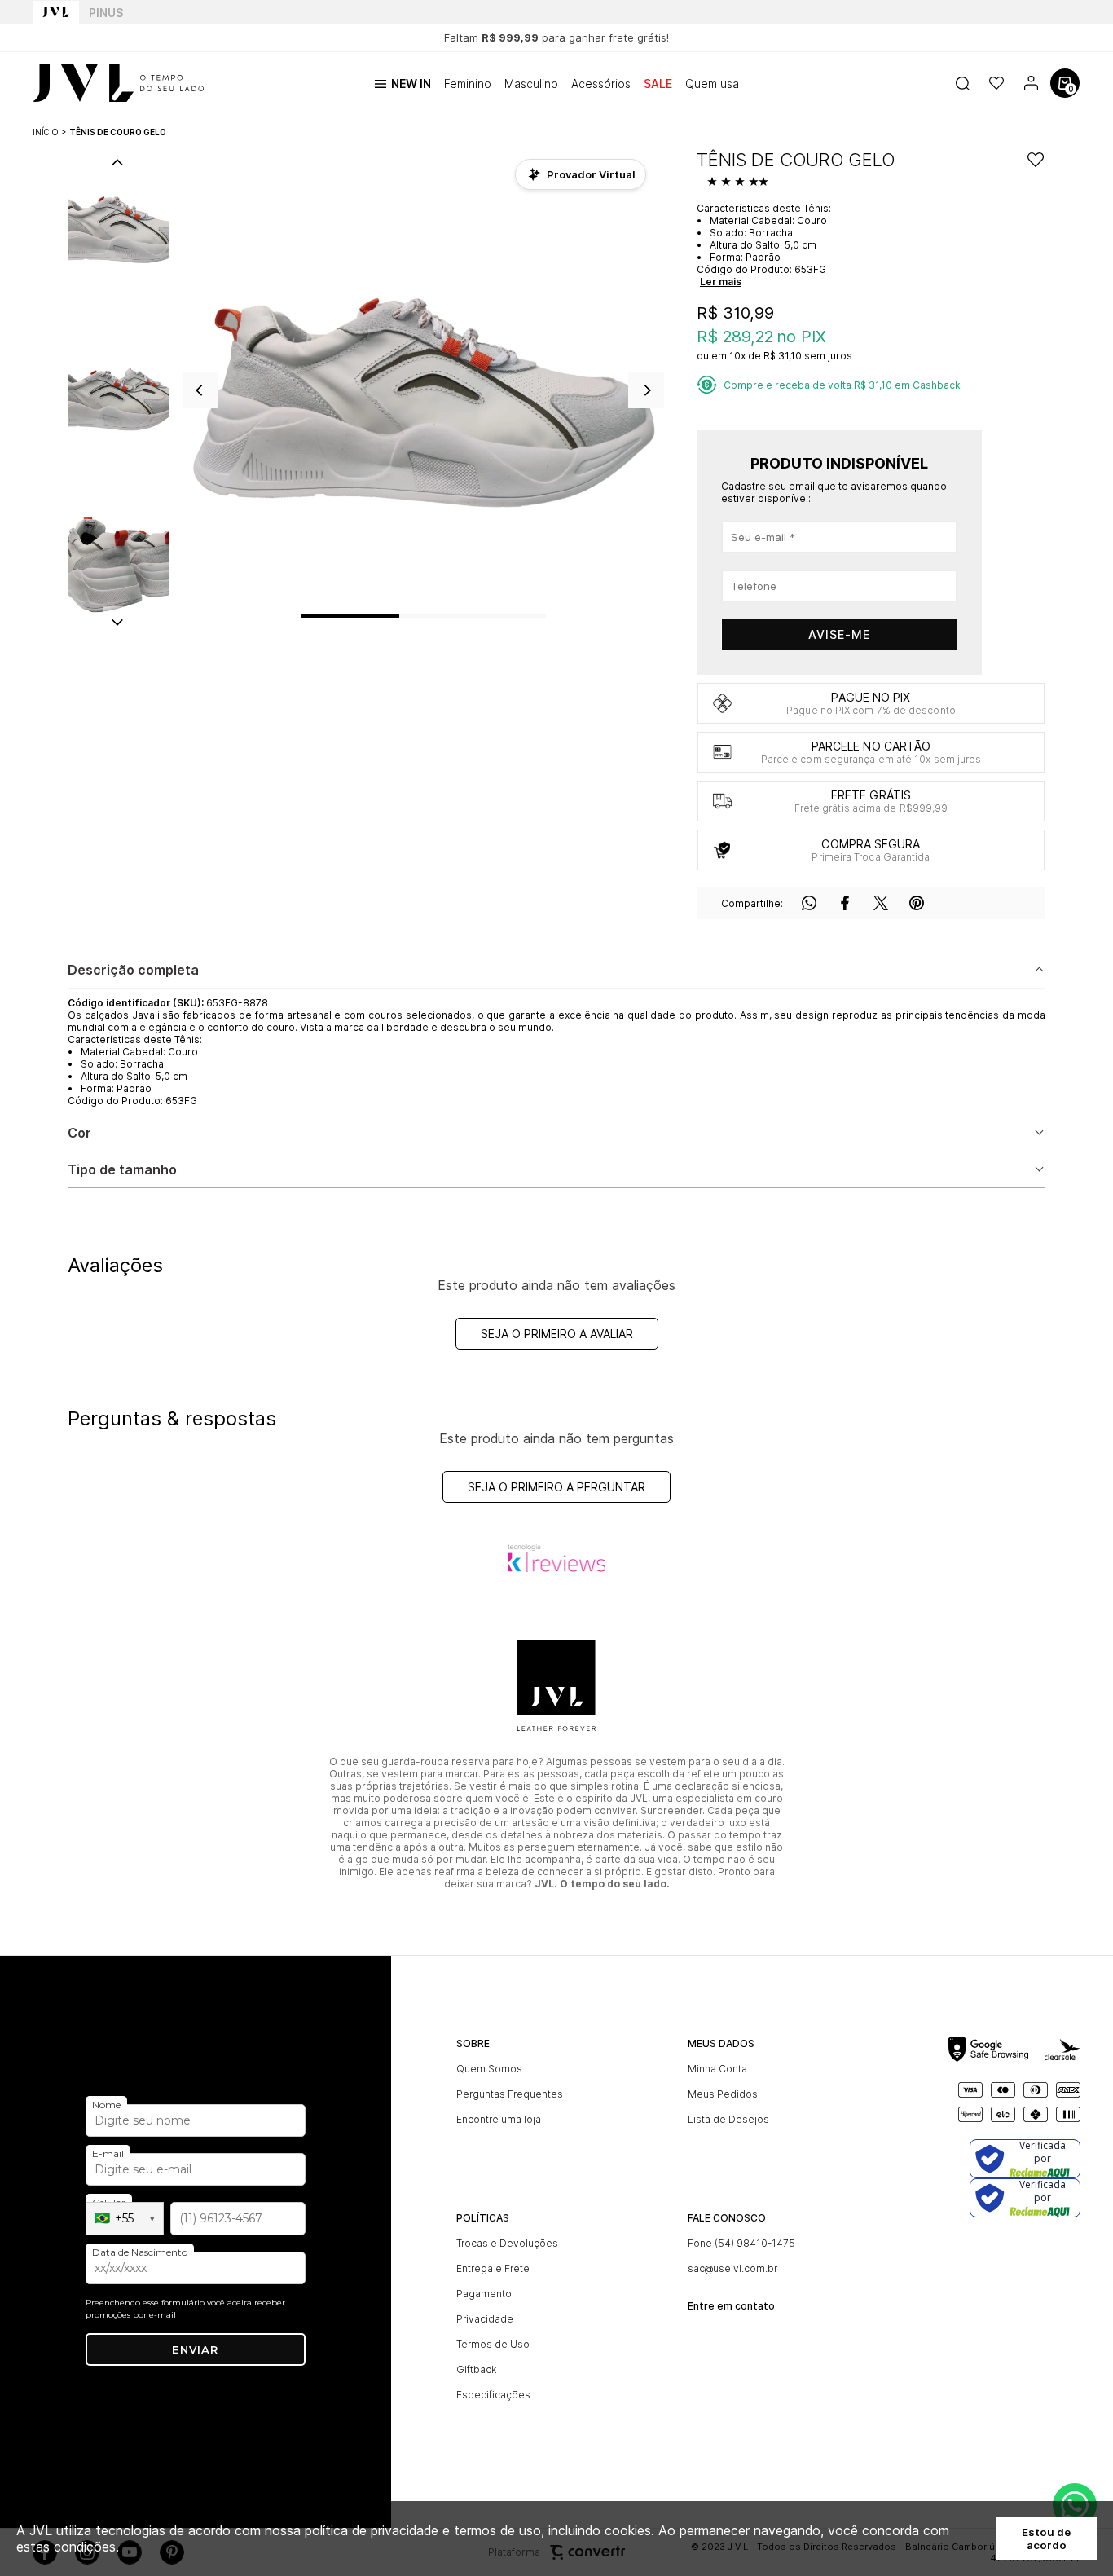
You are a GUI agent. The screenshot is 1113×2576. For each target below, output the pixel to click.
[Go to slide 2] (424, 616)
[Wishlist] (996, 83)
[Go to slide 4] (521, 616)
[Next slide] (117, 621)
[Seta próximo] (646, 390)
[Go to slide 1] (350, 616)
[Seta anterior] (200, 390)
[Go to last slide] (117, 164)
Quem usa (712, 84)
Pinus (106, 13)
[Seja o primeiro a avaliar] (739, 183)
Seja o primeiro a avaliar (557, 1334)
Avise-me (839, 634)
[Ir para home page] (56, 12)
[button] (119, 226)
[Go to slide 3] (473, 616)
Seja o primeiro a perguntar (556, 1487)
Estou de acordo (1046, 2539)
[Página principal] (118, 83)
